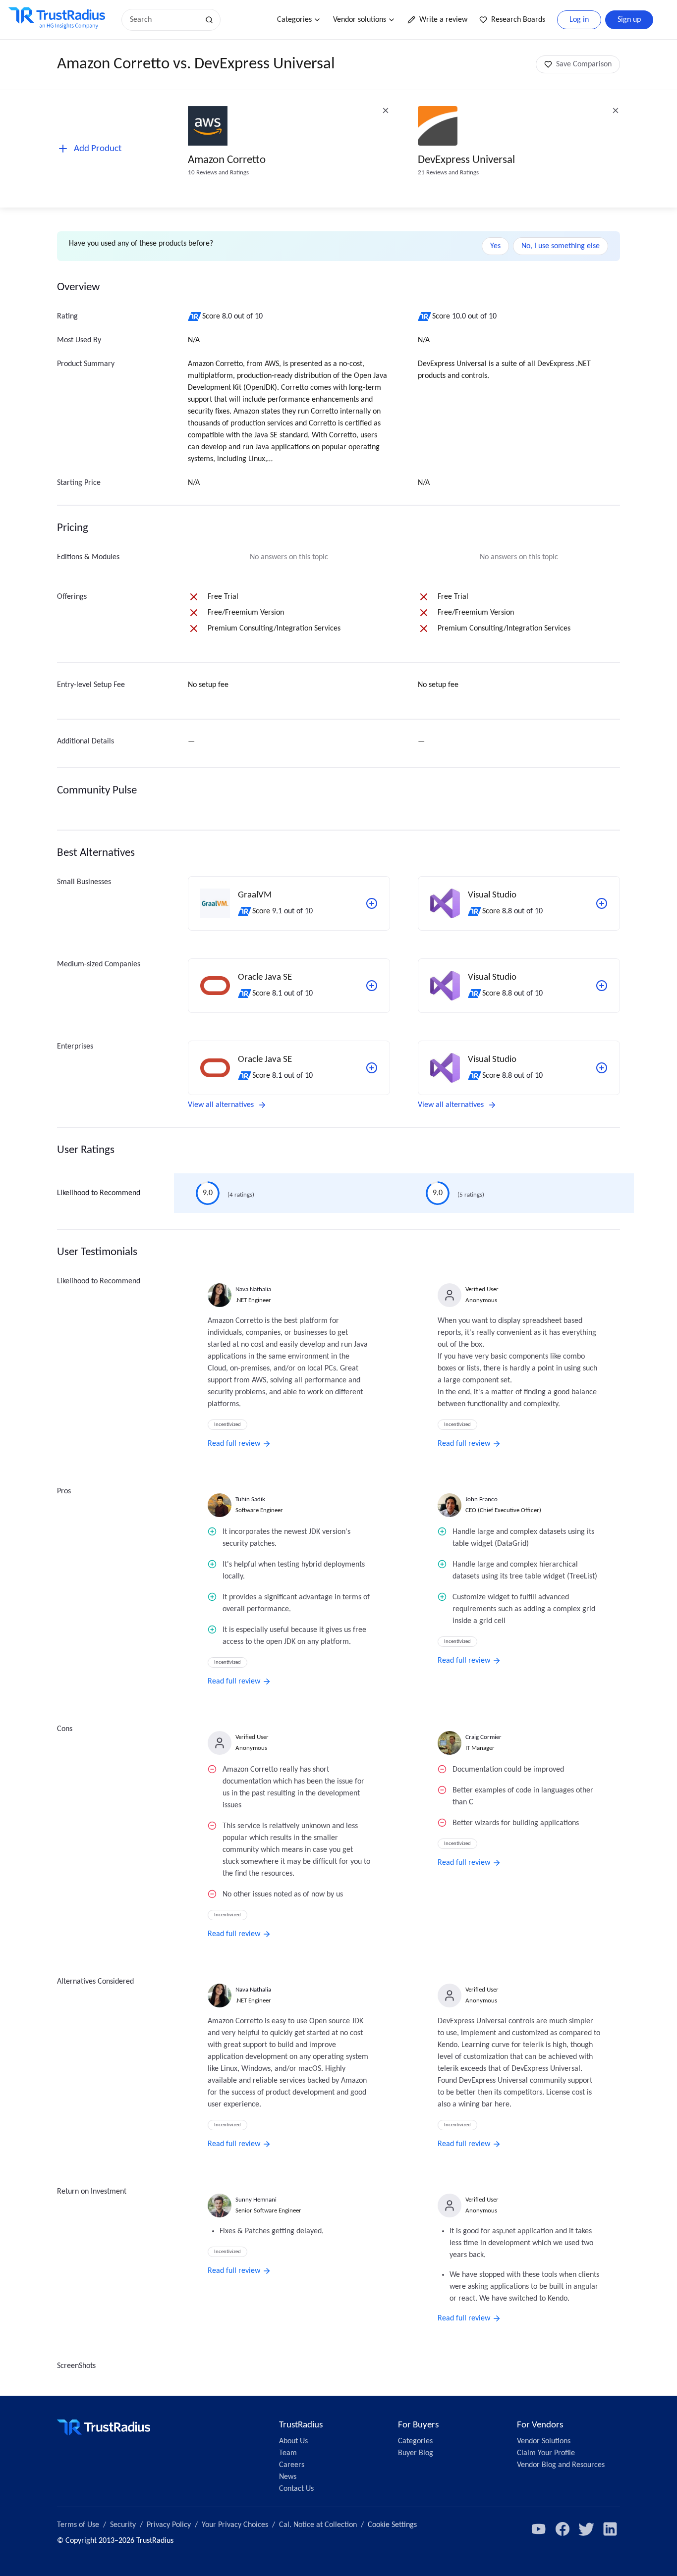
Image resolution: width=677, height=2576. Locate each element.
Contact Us (296, 2489)
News (288, 2477)
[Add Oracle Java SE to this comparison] (372, 986)
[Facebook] (563, 2529)
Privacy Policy (169, 2525)
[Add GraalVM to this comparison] (372, 903)
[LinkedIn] (610, 2529)
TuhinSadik (250, 1499)
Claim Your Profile (546, 2453)
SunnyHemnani (256, 2200)
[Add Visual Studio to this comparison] (602, 903)
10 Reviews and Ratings (218, 173)
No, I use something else (561, 246)
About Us (293, 2441)
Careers (292, 2465)
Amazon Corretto (227, 160)
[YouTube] (539, 2529)
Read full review (234, 1444)
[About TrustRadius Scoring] (195, 316)
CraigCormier (483, 1737)
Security (123, 2525)
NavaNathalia (253, 1289)
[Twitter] (586, 2529)
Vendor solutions (360, 20)
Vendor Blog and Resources (561, 2465)
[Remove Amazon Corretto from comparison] (386, 110)
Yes (495, 246)
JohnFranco (481, 1499)
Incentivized (227, 1425)
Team (288, 2453)
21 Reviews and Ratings (448, 173)
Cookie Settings (392, 2525)
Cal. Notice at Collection (318, 2525)
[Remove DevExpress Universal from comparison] (616, 110)
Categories (294, 20)
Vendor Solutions (544, 2441)
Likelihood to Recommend (99, 1193)
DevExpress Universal (466, 160)
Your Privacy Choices (235, 2525)
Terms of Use (78, 2525)
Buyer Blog (416, 2453)
